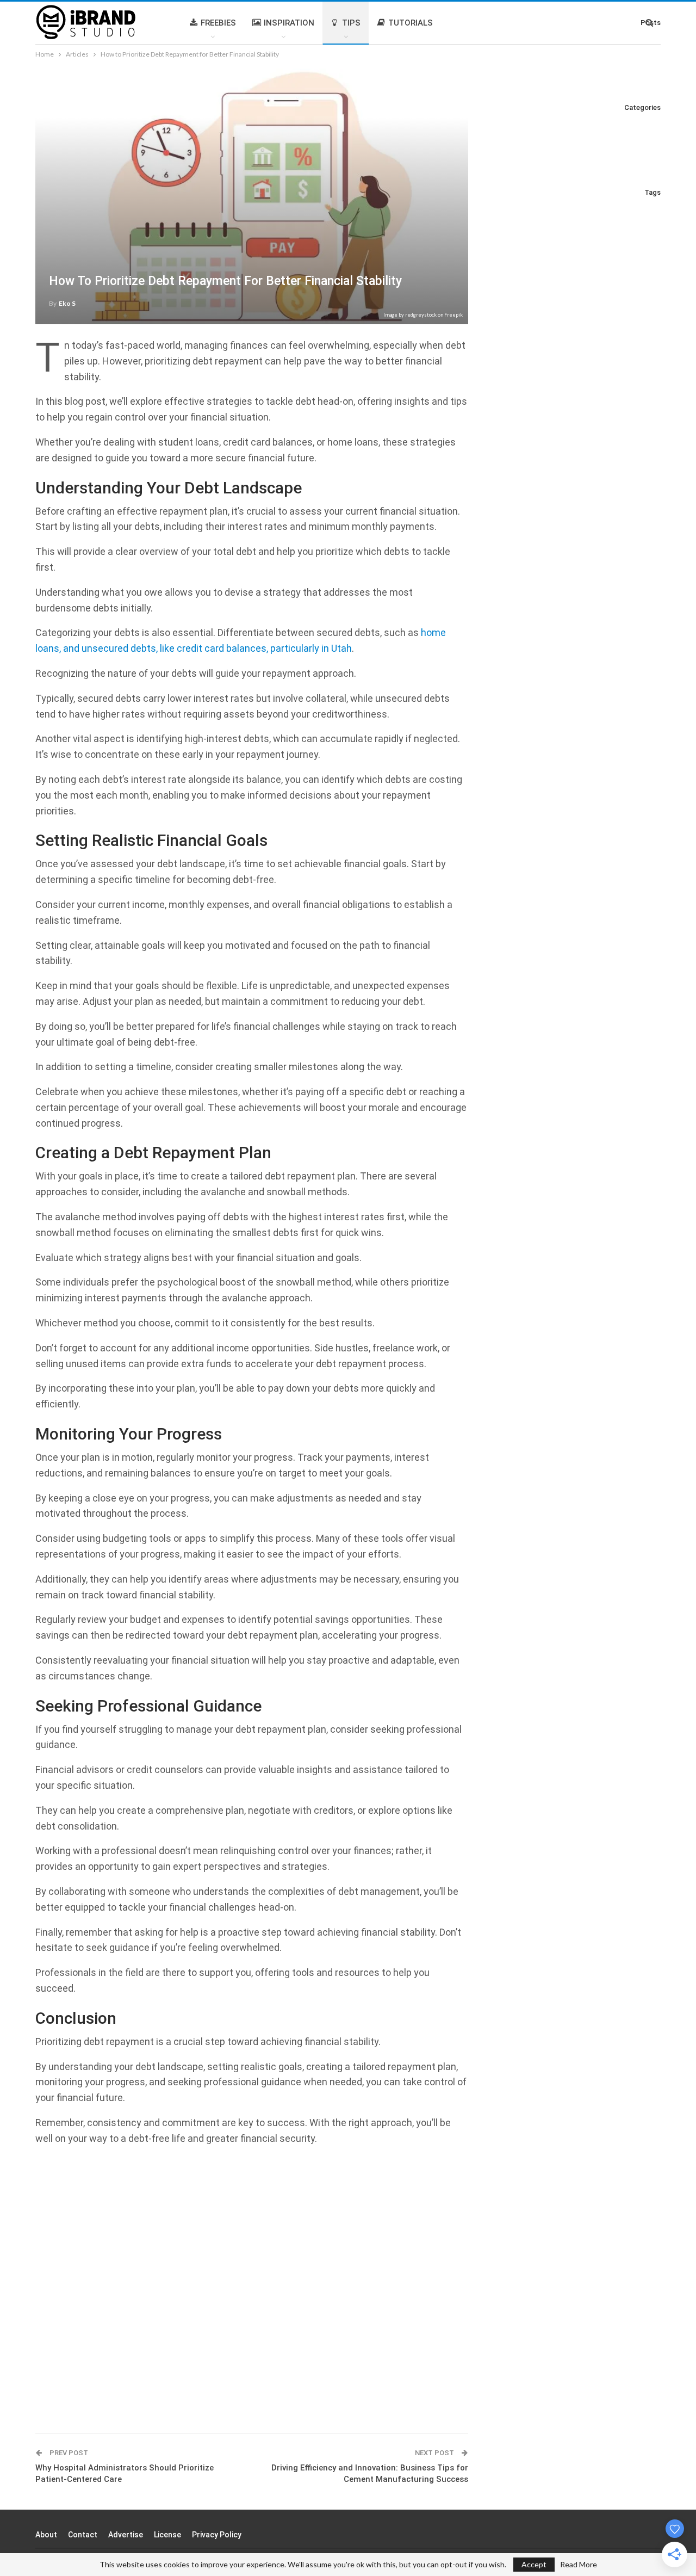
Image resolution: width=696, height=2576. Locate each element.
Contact (83, 2535)
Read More (579, 2565)
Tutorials (411, 23)
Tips (351, 23)
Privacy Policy (217, 2535)
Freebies (218, 23)
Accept (534, 2564)
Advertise (126, 2535)
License (167, 2535)
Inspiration (289, 23)
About (46, 2535)
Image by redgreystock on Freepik (423, 315)
